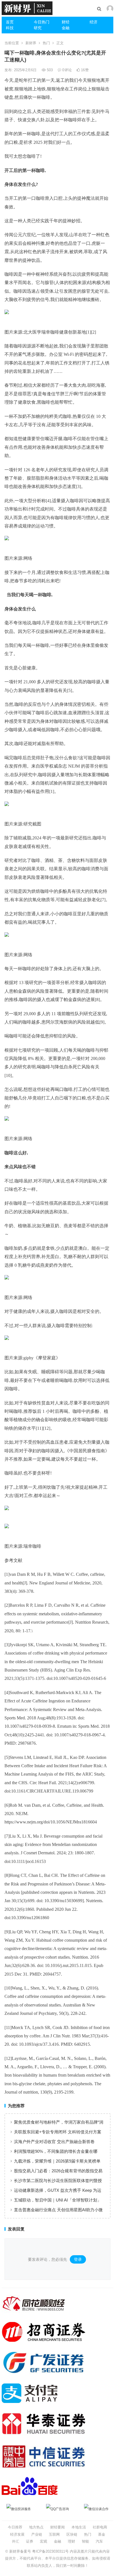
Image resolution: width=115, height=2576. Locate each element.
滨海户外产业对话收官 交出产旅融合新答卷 (54, 2142)
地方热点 (36, 2527)
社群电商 (100, 2527)
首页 (10, 22)
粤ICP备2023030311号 (50, 2551)
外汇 (16, 2541)
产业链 (37, 2534)
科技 (10, 28)
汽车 (99, 2541)
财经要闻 (57, 2527)
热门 (46, 43)
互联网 (54, 2534)
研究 (38, 28)
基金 (102, 2534)
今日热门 (42, 22)
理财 (71, 2541)
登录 (78, 2259)
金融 (66, 28)
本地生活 (79, 2527)
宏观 (44, 2541)
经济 (94, 22)
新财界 (31, 43)
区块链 (72, 2534)
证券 (30, 2541)
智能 (85, 2541)
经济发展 (17, 2534)
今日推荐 (15, 2527)
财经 (66, 22)
